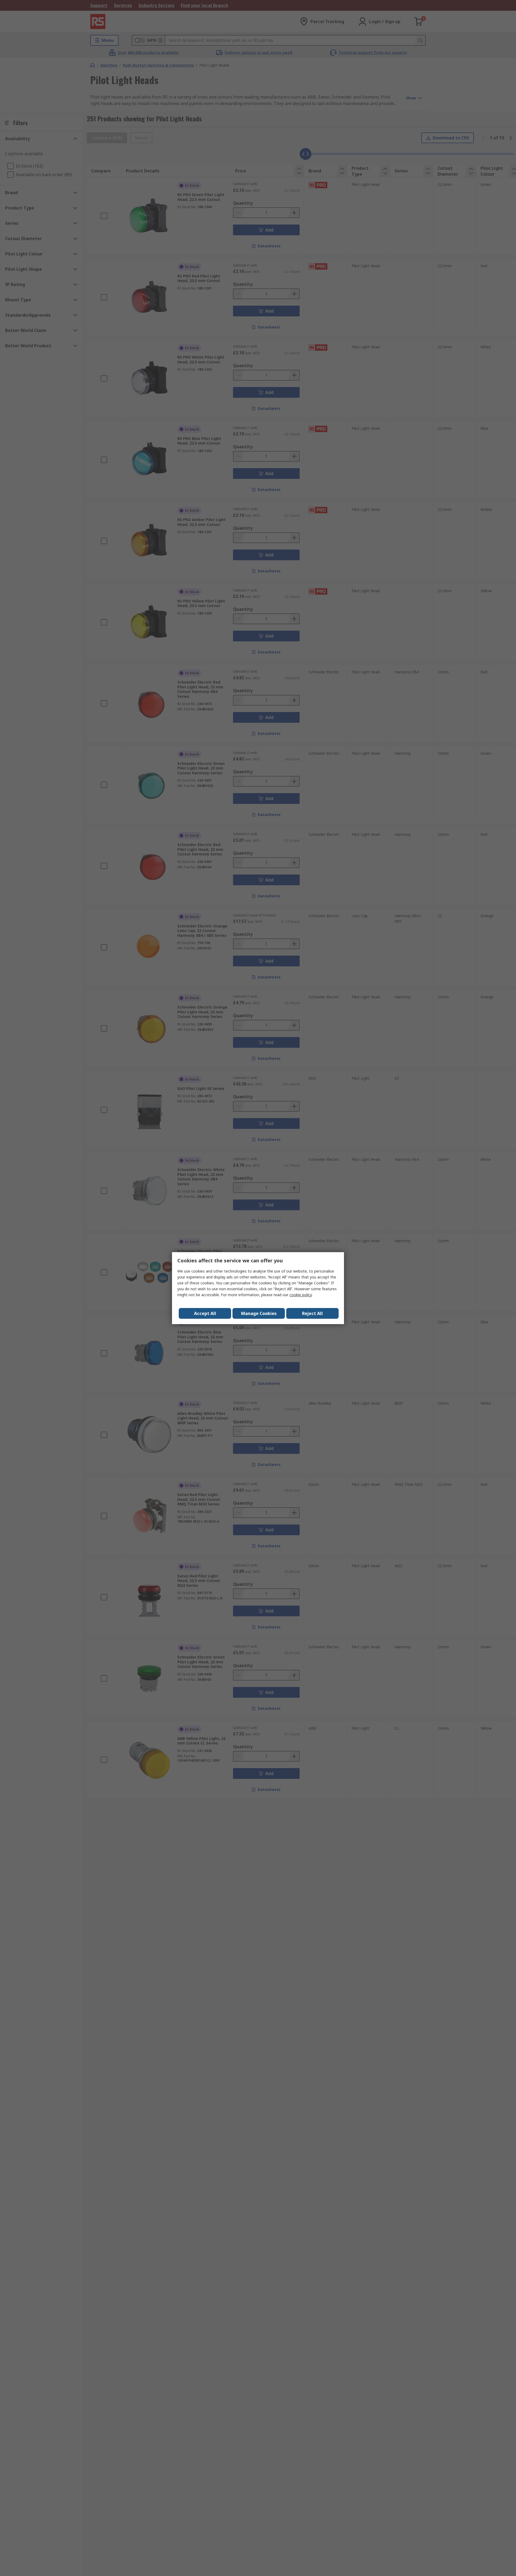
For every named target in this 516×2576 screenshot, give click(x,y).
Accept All (205, 1313)
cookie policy (301, 1295)
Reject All (312, 1313)
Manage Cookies (259, 1313)
